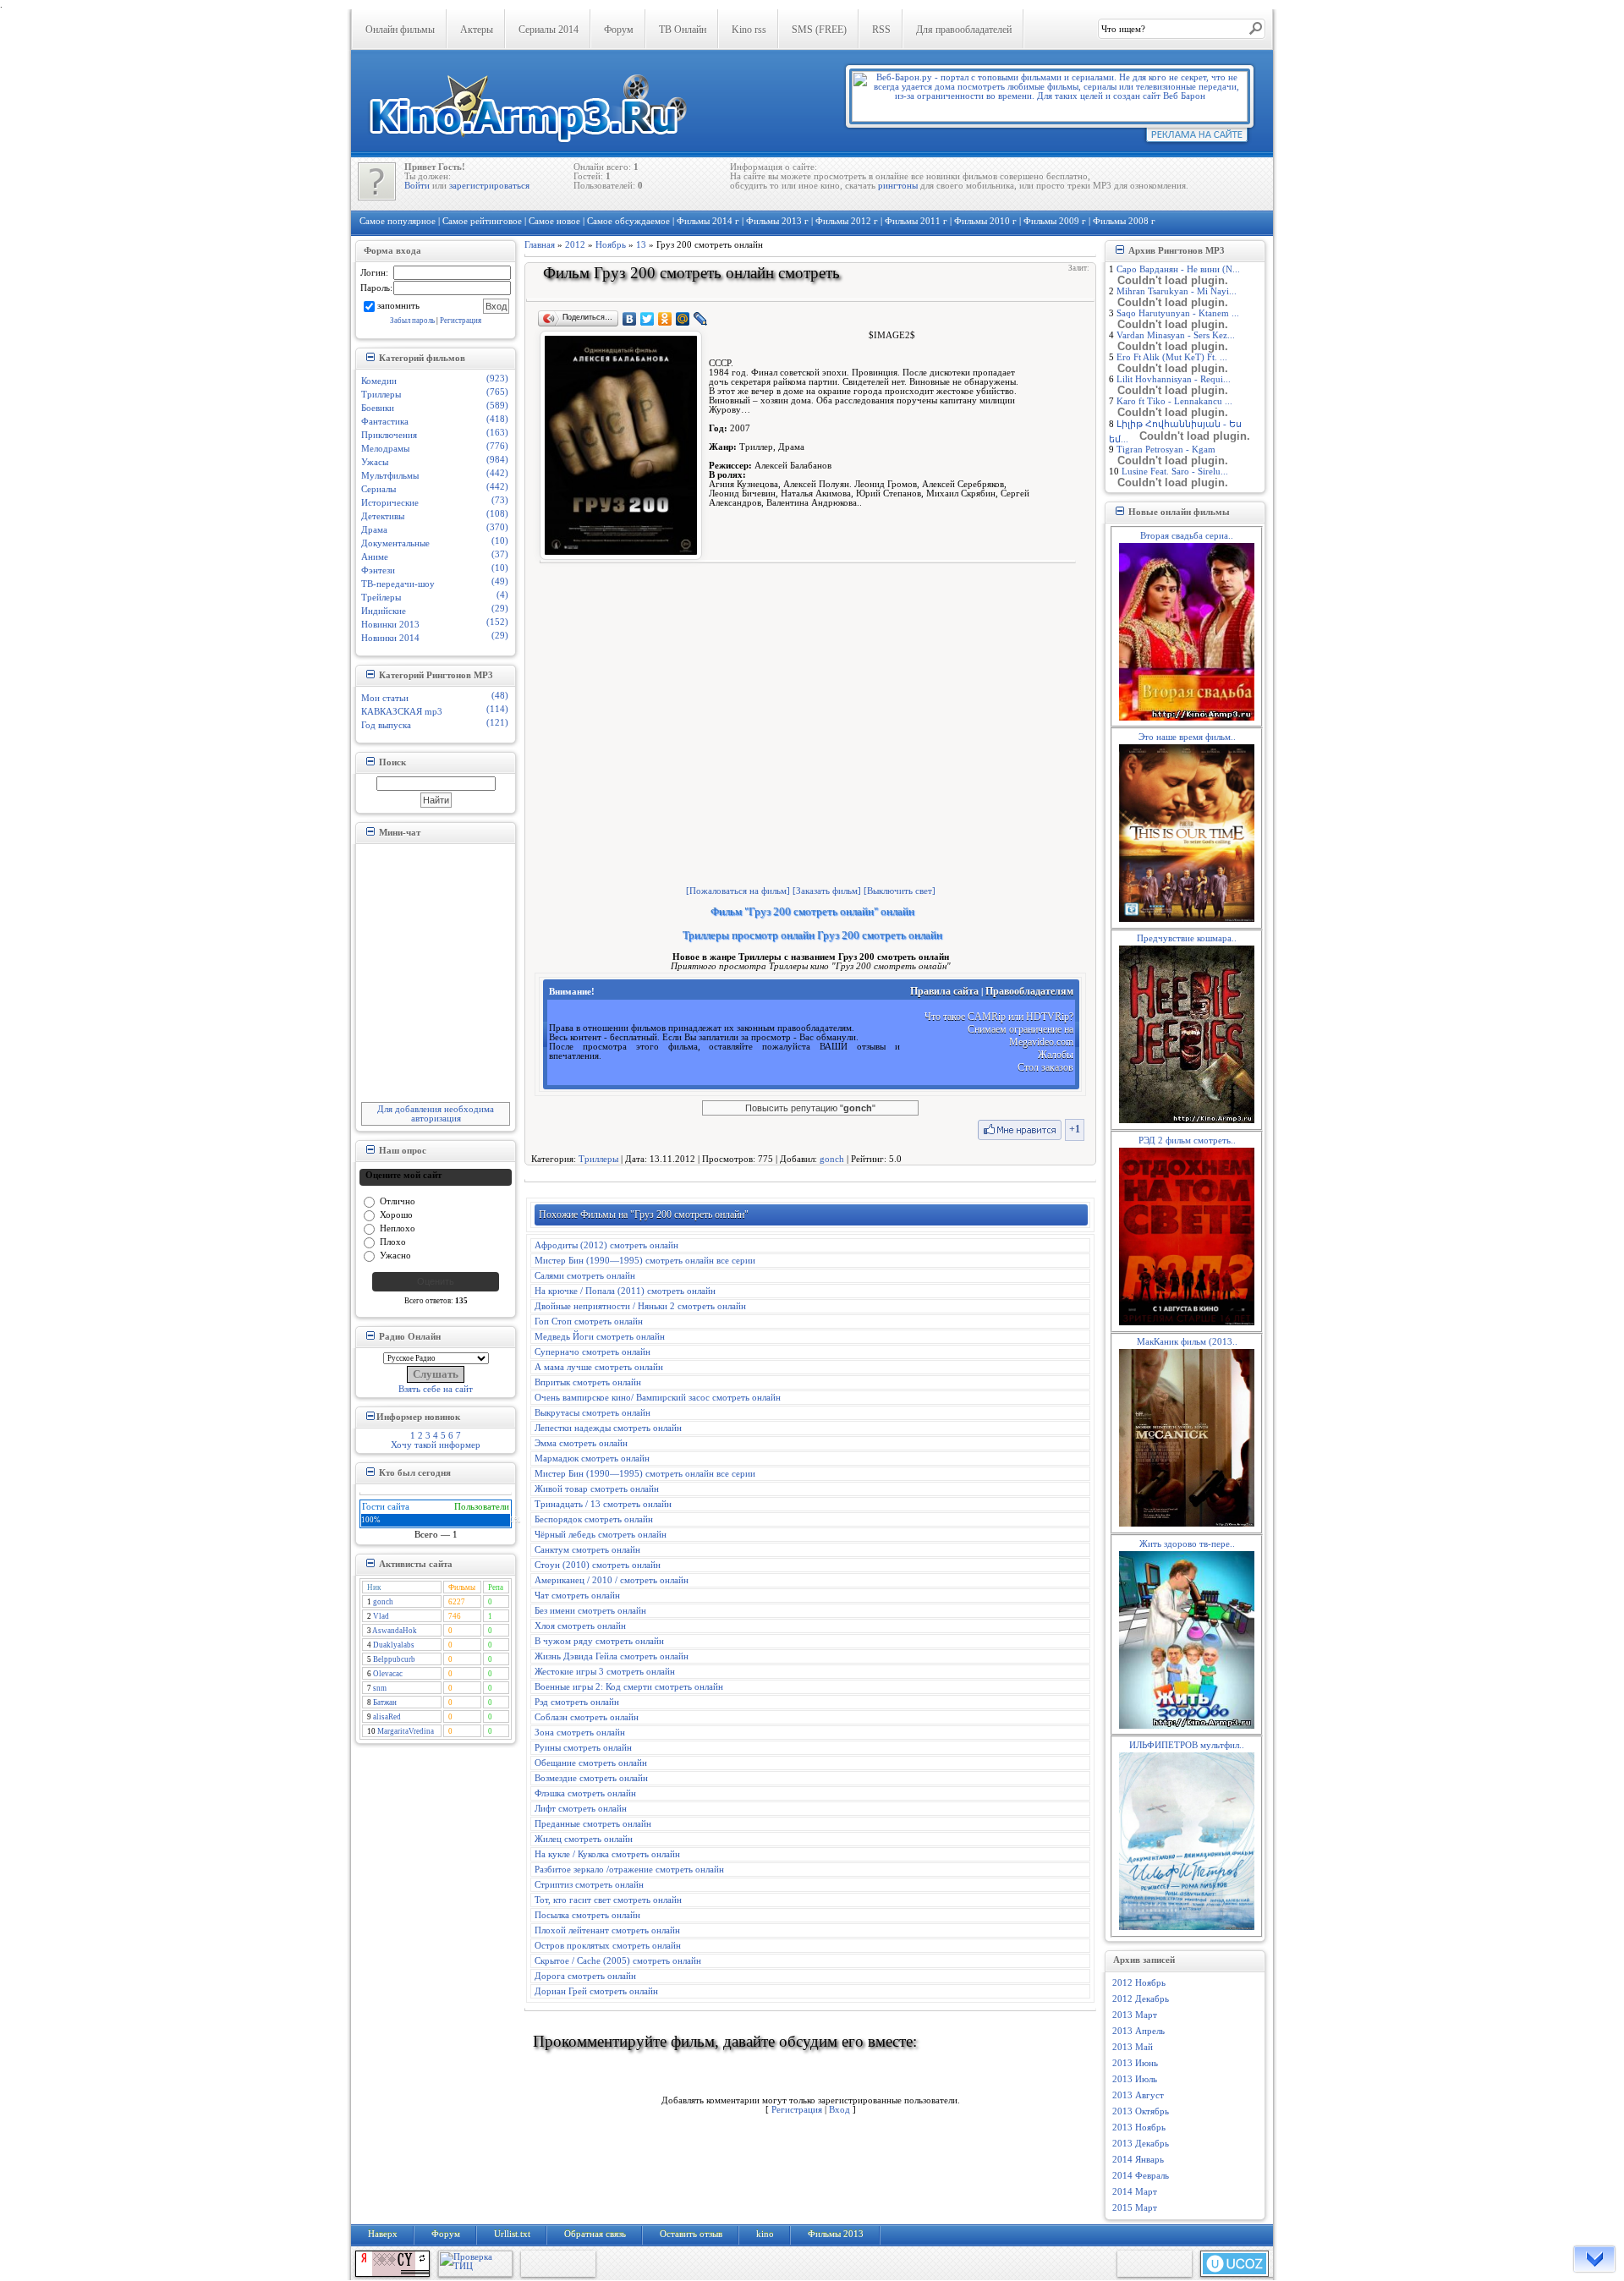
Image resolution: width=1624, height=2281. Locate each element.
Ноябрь (611, 245)
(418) (497, 419)
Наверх (383, 2234)
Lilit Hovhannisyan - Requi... (1174, 379)
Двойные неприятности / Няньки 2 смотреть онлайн (640, 1306)
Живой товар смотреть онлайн (597, 1489)
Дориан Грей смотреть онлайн (596, 1991)
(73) (500, 500)
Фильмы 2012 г (847, 221)
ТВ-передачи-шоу (398, 584)
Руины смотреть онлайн (583, 1748)
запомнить (398, 305)
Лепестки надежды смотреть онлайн (608, 1428)
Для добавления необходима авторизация (436, 1114)
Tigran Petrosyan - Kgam (1166, 450)
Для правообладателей (964, 30)
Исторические (390, 503)
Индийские (384, 611)
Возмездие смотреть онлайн (591, 1778)
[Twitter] (647, 319)
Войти (417, 186)
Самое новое (554, 221)
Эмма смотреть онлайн (581, 1443)
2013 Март (1135, 2015)
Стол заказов (1045, 1067)
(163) (497, 433)
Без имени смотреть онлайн (590, 1611)
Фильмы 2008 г (1124, 221)
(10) (500, 541)
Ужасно (395, 1255)
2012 (575, 245)
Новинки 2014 (390, 638)
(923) (497, 378)
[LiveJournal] (701, 319)
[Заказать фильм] (827, 891)
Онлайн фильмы (400, 30)
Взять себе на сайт (436, 1389)
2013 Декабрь (1141, 2144)
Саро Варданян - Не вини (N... (1178, 269)
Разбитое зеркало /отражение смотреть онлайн (629, 1870)
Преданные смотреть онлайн (593, 1824)
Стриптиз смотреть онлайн (589, 1885)
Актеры (477, 30)
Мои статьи (385, 698)
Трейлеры (381, 598)
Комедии (379, 381)
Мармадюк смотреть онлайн (592, 1459)
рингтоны (898, 186)
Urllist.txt (512, 2234)
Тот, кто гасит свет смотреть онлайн (608, 1900)
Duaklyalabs (394, 1645)
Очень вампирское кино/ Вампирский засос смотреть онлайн (658, 1398)
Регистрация (461, 321)
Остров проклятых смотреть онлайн (608, 1946)
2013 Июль (1135, 2079)
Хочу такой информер (436, 1445)
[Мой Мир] (683, 319)
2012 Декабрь (1141, 1999)
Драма (374, 530)
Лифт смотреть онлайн (581, 1809)
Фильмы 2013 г (777, 221)
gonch (383, 1602)
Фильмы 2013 (836, 2234)
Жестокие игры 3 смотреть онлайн (605, 1672)
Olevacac (388, 1674)
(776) (497, 446)
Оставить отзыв (691, 2234)
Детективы (383, 516)
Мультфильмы (390, 476)
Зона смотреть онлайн (580, 1733)
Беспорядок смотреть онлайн (594, 1519)
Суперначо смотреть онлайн (593, 1352)
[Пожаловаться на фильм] (738, 891)
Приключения (389, 435)
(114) (497, 709)
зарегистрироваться (489, 186)
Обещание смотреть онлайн (591, 1763)
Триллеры (381, 395)
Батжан (385, 1703)
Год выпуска (386, 725)
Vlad (381, 1616)
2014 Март (1135, 2192)
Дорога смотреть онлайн (585, 1976)
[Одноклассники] (665, 319)
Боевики (378, 408)
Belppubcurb (394, 1659)
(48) (500, 696)
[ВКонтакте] (630, 319)
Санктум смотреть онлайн (587, 1550)
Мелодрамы (385, 449)
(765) (497, 392)
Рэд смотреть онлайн (577, 1702)
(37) (500, 554)
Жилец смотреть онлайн (584, 1839)
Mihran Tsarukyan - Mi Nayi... (1177, 291)
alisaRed (387, 1717)
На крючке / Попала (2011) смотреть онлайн (625, 1291)
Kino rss (749, 30)
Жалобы (1056, 1055)
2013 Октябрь (1141, 2111)
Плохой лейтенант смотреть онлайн (607, 1930)
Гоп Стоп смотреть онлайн (589, 1321)
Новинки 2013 (390, 625)
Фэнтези (378, 570)
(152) (497, 622)
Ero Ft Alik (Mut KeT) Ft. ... (1172, 357)
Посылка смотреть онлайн (587, 1915)
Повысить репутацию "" (810, 1108)
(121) (497, 723)
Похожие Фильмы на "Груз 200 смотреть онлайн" (644, 1215)
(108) (497, 514)
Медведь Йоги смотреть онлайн (600, 1337)
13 (641, 245)
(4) (502, 595)
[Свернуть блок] (370, 357)
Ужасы (375, 462)
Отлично (398, 1201)
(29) (500, 609)
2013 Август (1138, 2095)
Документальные (395, 543)
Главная (540, 245)
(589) (497, 406)
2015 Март (1135, 2208)
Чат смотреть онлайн (577, 1596)
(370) (497, 527)
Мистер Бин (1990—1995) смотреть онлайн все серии (645, 1261)
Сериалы (379, 489)
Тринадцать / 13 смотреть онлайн (603, 1504)
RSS (881, 30)
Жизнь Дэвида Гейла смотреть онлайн (612, 1656)
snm (380, 1688)
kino (765, 2234)
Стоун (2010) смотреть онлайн (598, 1565)
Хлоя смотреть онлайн (580, 1626)
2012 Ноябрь (1139, 1983)
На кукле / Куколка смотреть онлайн (607, 1854)
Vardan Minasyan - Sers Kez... (1176, 335)
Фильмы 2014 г (708, 221)
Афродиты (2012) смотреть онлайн (606, 1245)
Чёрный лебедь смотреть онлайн (601, 1535)
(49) (500, 581)
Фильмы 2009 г (1055, 221)
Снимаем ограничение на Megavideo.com (1020, 1036)
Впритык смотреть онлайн (588, 1382)
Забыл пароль (412, 321)
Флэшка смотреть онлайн (585, 1793)
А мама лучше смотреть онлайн (599, 1367)
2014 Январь (1138, 2160)
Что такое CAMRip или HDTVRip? (999, 1017)
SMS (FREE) (819, 30)
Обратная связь (595, 2234)
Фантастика (385, 422)
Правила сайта (944, 991)
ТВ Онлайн (683, 30)
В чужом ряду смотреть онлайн (599, 1641)
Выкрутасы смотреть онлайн (593, 1413)
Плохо (393, 1241)
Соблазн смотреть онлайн (587, 1717)
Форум (619, 30)
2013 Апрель (1138, 2031)
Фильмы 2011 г (916, 221)
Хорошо (396, 1214)
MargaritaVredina (406, 1731)
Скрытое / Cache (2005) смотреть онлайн (618, 1961)
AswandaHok (395, 1631)
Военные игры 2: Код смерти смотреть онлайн (629, 1687)
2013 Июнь (1135, 2063)
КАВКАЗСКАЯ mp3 (402, 712)
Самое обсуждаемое (628, 221)
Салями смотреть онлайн (585, 1276)
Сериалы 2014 (549, 30)
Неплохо (398, 1228)
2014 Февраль (1141, 2176)
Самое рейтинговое (482, 221)
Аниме (375, 557)
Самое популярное (398, 221)
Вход (839, 2110)
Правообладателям (1029, 991)
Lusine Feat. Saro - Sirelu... (1175, 472)
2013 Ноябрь (1139, 2127)
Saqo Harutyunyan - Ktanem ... (1178, 313)
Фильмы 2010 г (985, 221)
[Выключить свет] (900, 891)
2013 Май (1133, 2047)
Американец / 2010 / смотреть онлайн (612, 1580)
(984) (497, 460)
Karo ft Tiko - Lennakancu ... (1174, 401)
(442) (497, 473)
